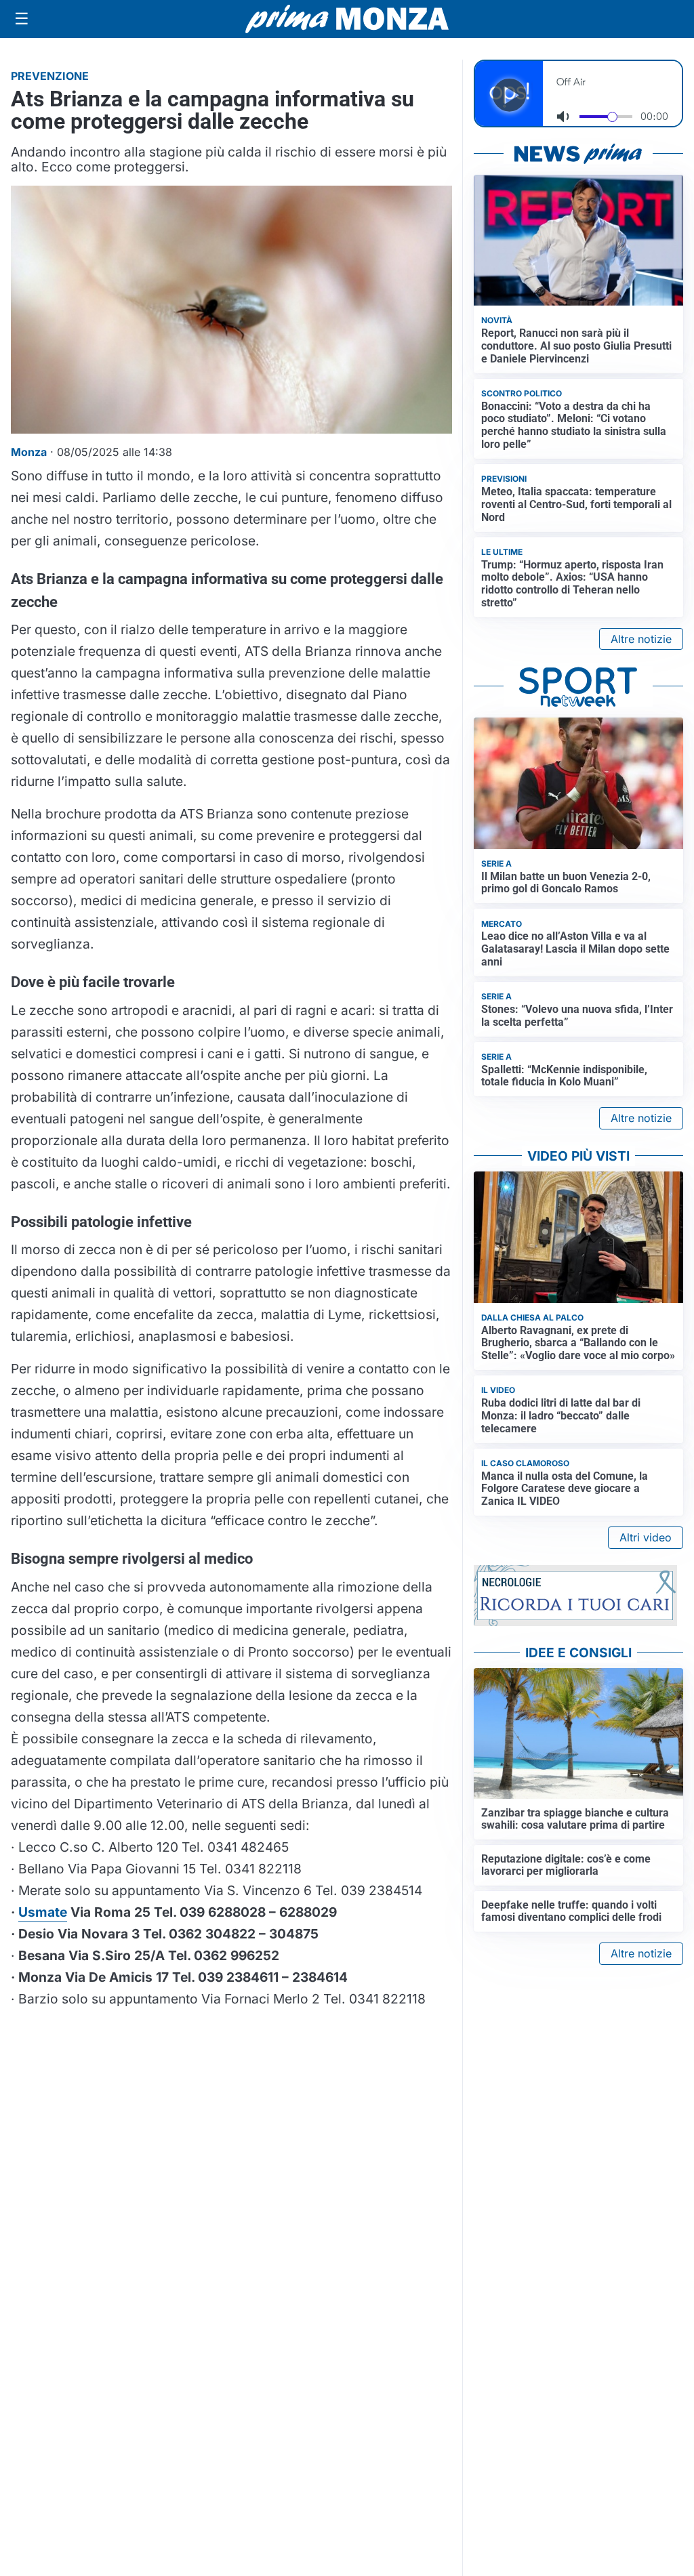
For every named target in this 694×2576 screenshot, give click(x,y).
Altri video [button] (646, 1537)
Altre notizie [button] (641, 639)
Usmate (43, 1912)
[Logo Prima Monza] (347, 19)
